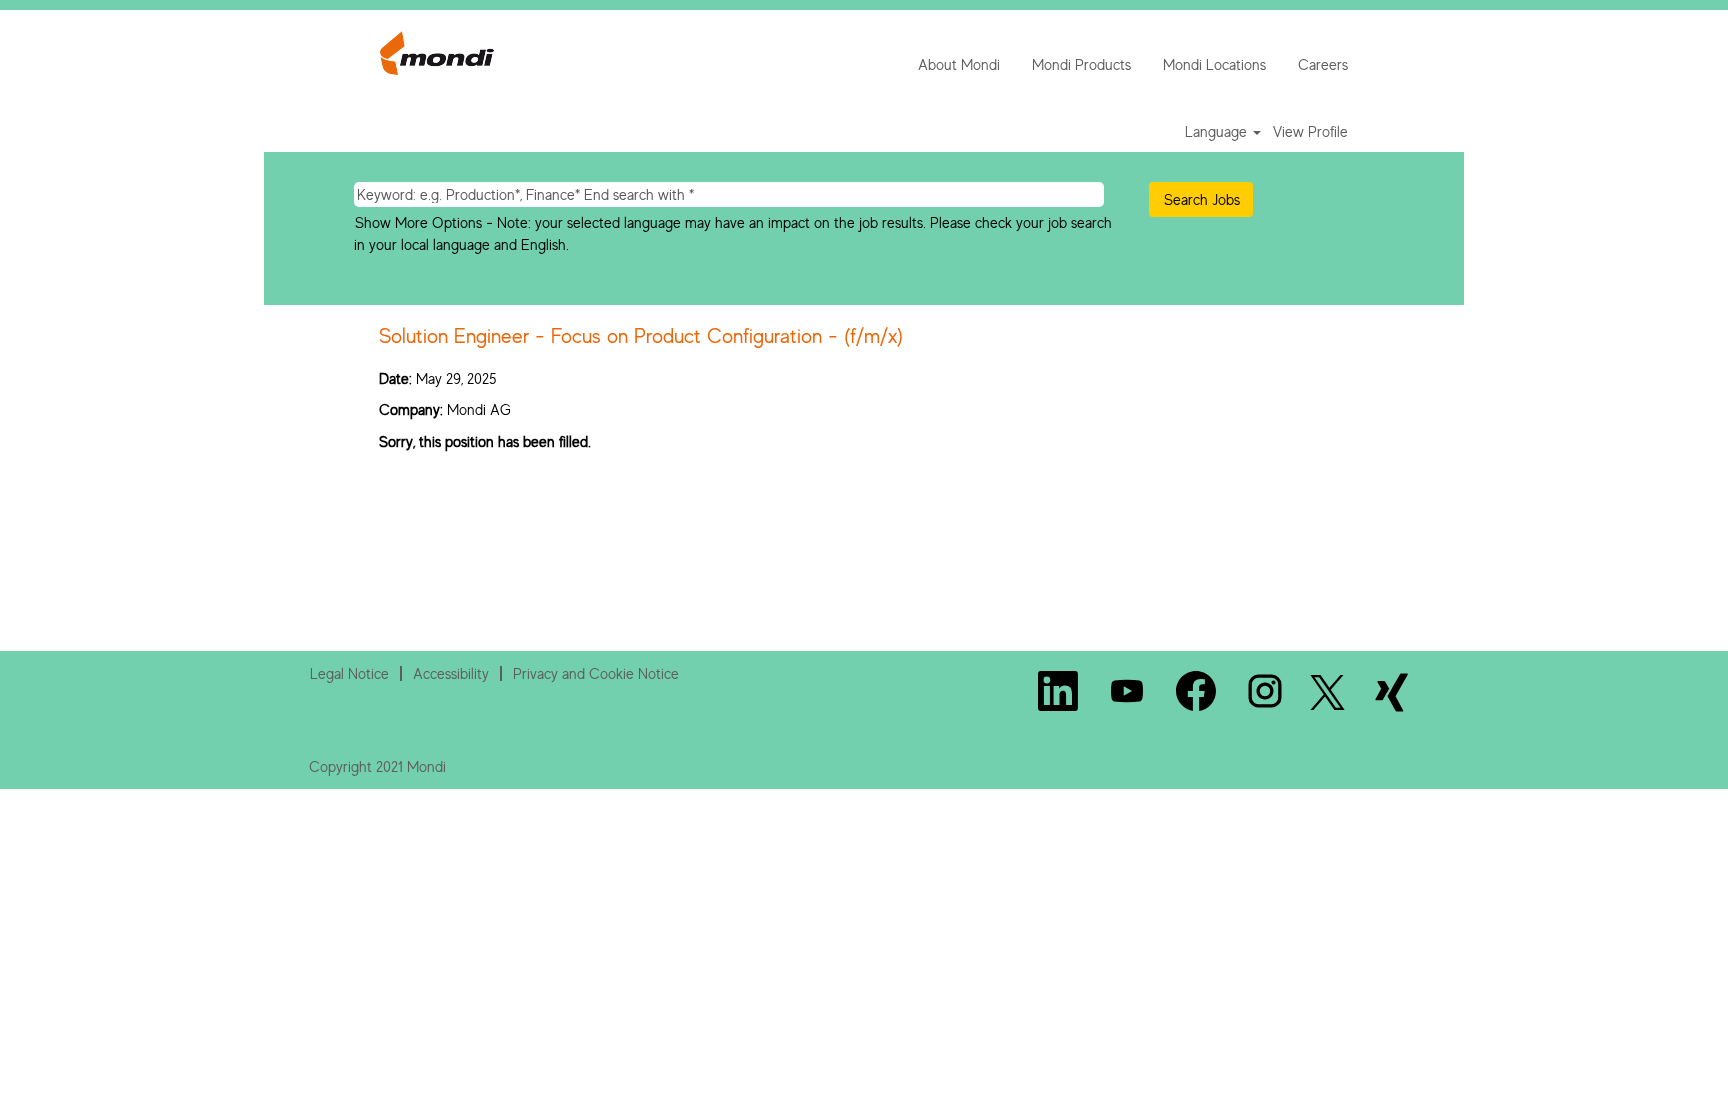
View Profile (1310, 131)
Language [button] (1218, 131)
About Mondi (959, 64)
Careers (1323, 64)
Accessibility (451, 673)
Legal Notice (349, 673)
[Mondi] (437, 53)
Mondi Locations (1214, 64)
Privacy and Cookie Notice (596, 673)
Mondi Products (1081, 64)
